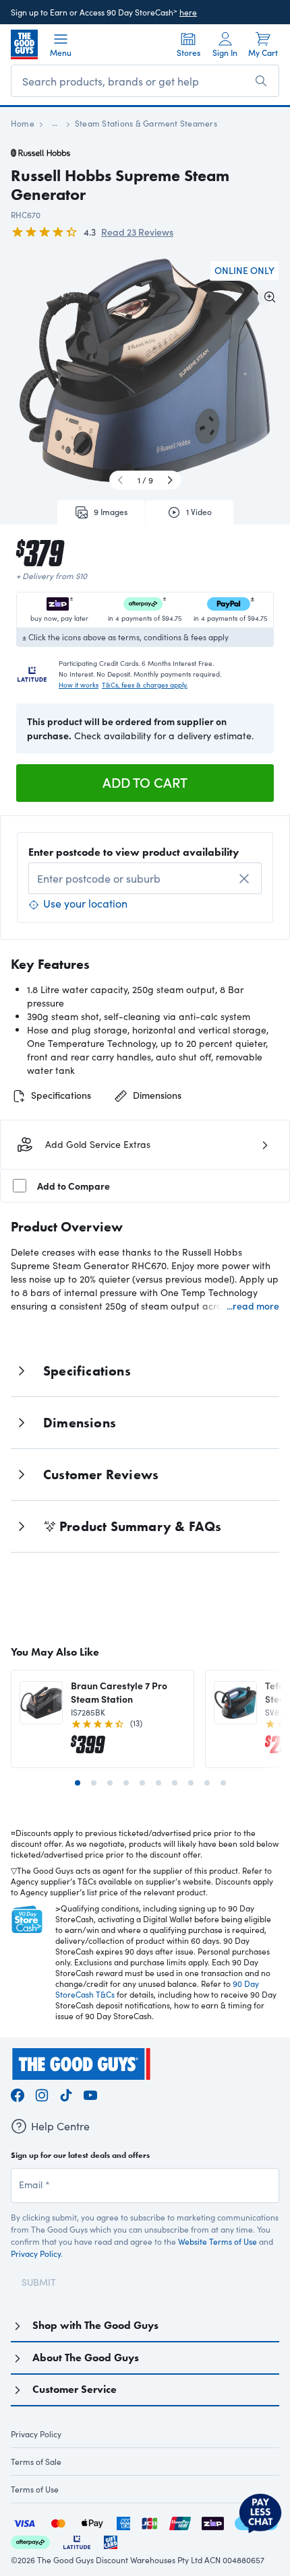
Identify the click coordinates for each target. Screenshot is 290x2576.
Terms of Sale (36, 2462)
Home (23, 123)
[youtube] (90, 2093)
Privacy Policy (36, 2253)
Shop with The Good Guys (95, 2325)
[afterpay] (30, 2541)
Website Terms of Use (217, 2241)
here (188, 12)
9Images (111, 512)
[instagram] (42, 2093)
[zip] (213, 2522)
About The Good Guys (86, 2358)
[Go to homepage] (24, 44)
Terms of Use (35, 2489)
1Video (199, 512)
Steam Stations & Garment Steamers (146, 123)
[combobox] (145, 878)
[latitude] (77, 2541)
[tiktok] (66, 2093)
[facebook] (18, 2093)
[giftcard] (111, 2541)
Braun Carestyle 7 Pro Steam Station (119, 1692)
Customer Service (75, 2389)
